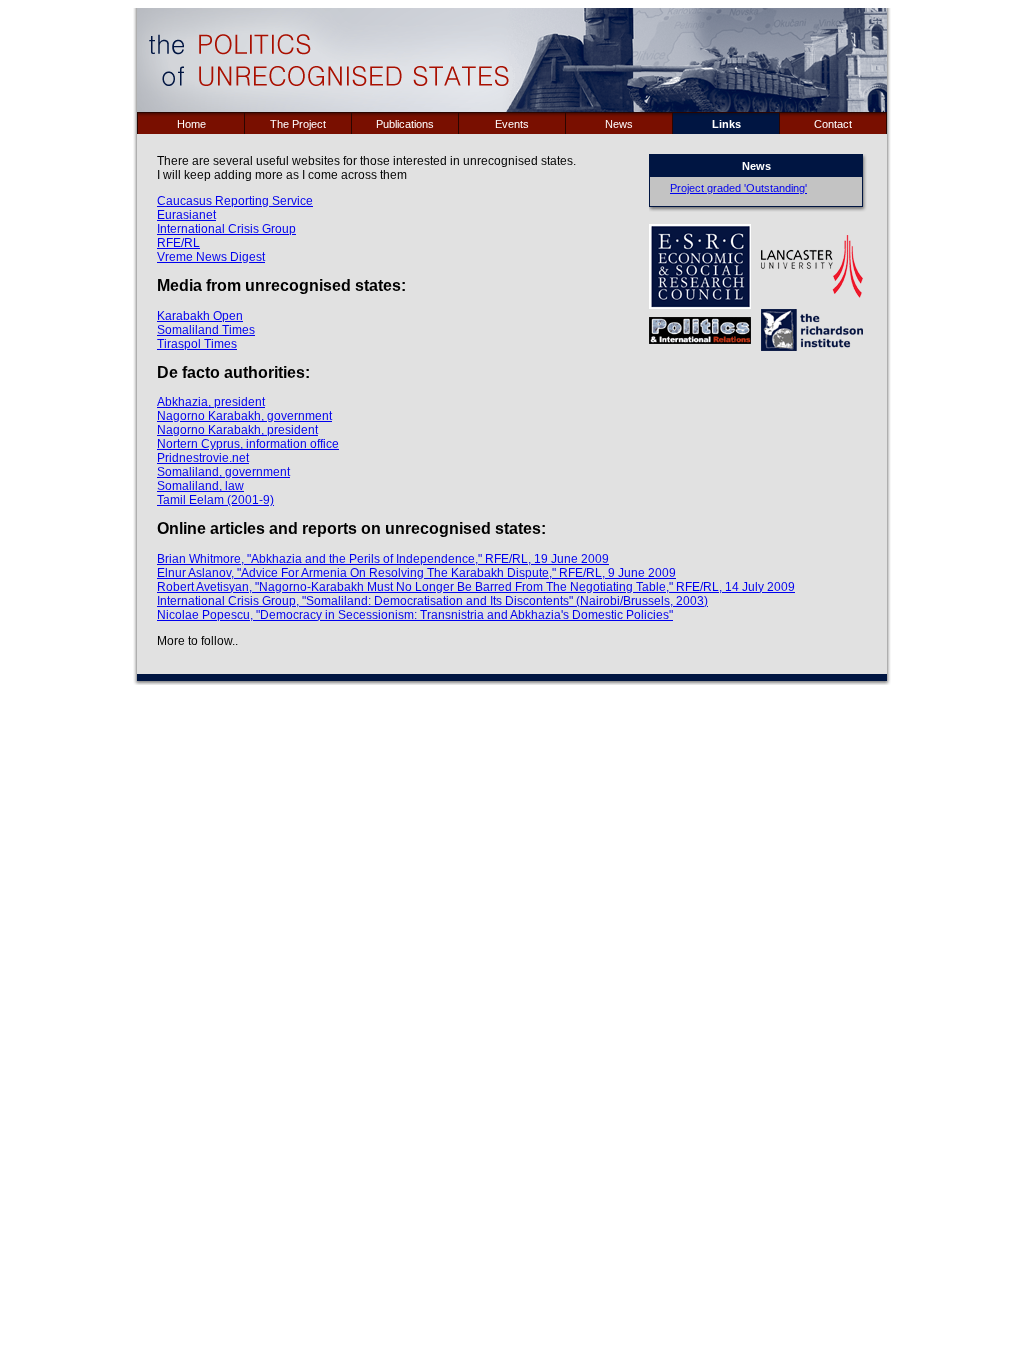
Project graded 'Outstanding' (738, 188)
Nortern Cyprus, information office (248, 444)
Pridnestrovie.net (203, 458)
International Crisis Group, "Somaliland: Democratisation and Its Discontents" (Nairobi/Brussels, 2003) (432, 601)
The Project (298, 124)
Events (512, 124)
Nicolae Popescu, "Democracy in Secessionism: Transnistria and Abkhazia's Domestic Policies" (415, 615)
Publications (405, 124)
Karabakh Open (200, 316)
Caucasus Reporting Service (235, 201)
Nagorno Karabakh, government (244, 416)
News (619, 124)
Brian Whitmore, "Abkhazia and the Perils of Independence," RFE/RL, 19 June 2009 (383, 559)
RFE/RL (178, 243)
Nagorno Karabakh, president (237, 430)
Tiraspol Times (197, 344)
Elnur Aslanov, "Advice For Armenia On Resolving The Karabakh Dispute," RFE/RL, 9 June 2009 (416, 573)
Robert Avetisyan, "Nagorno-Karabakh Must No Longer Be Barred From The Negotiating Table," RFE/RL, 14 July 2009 (476, 587)
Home (191, 124)
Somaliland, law (200, 486)
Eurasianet (186, 215)
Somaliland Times (206, 330)
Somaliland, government (223, 472)
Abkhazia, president (211, 402)
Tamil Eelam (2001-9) (215, 500)
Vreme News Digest (211, 257)
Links (726, 124)
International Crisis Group (226, 229)
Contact (833, 124)
